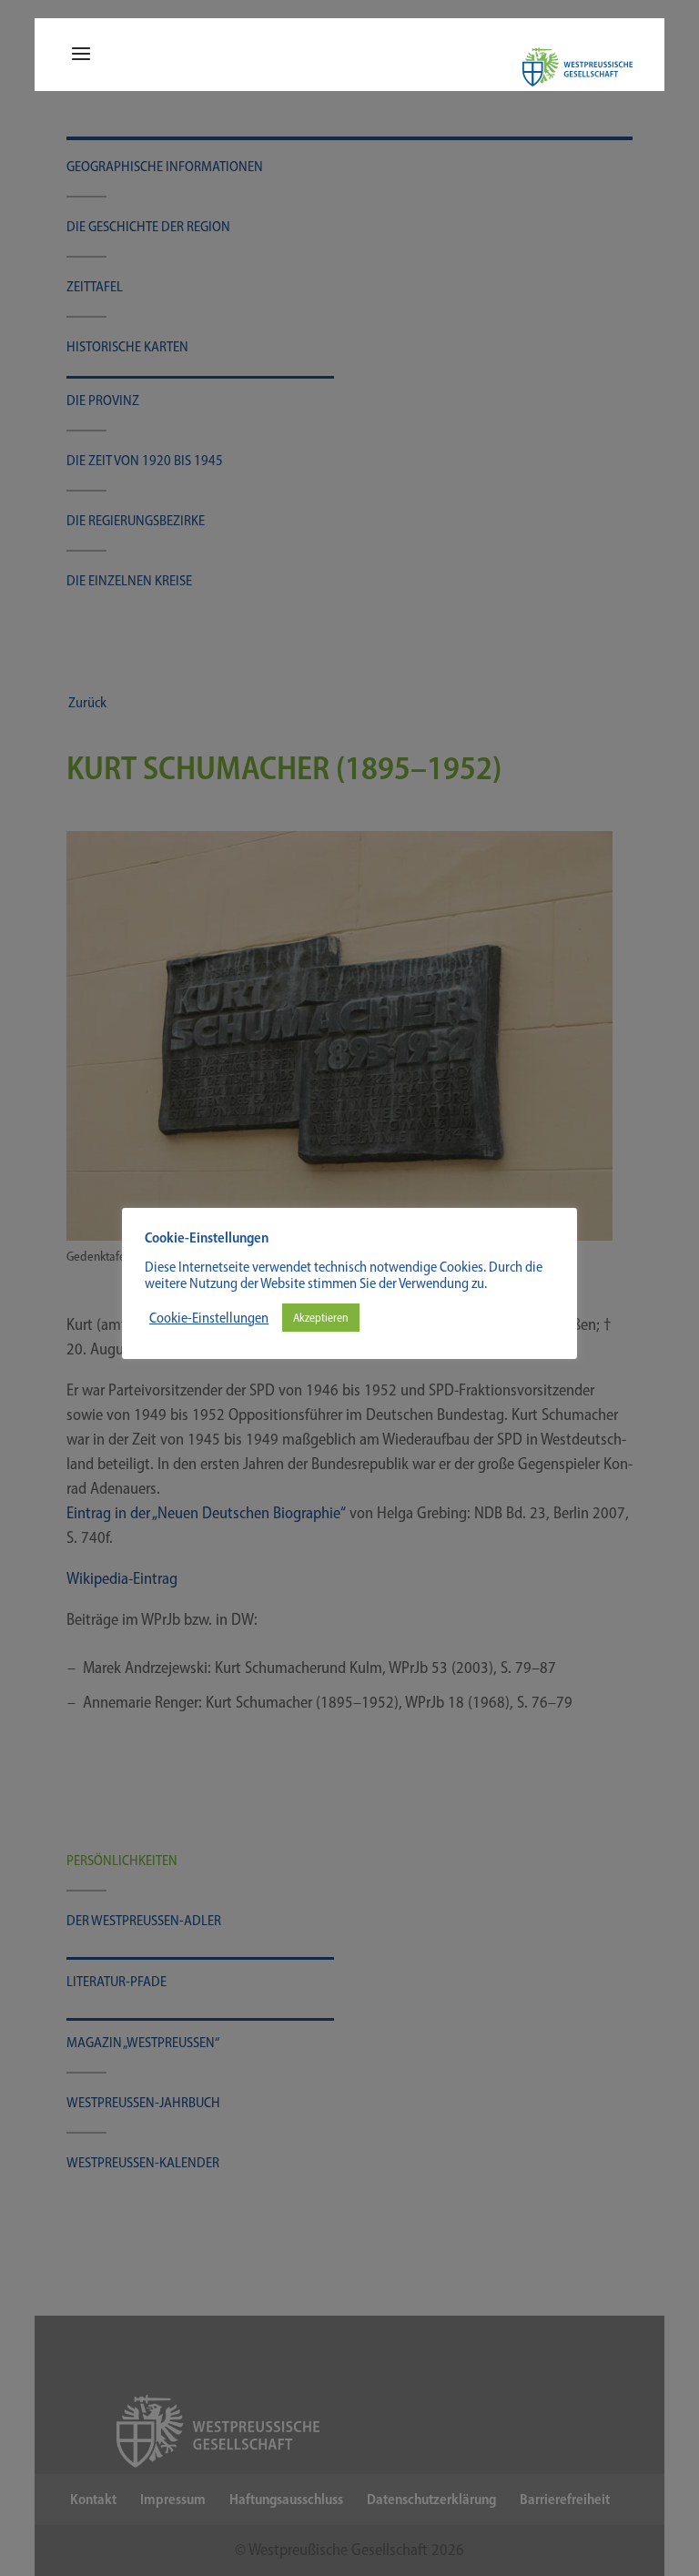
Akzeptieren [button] (321, 1318)
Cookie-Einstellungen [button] (209, 1318)
